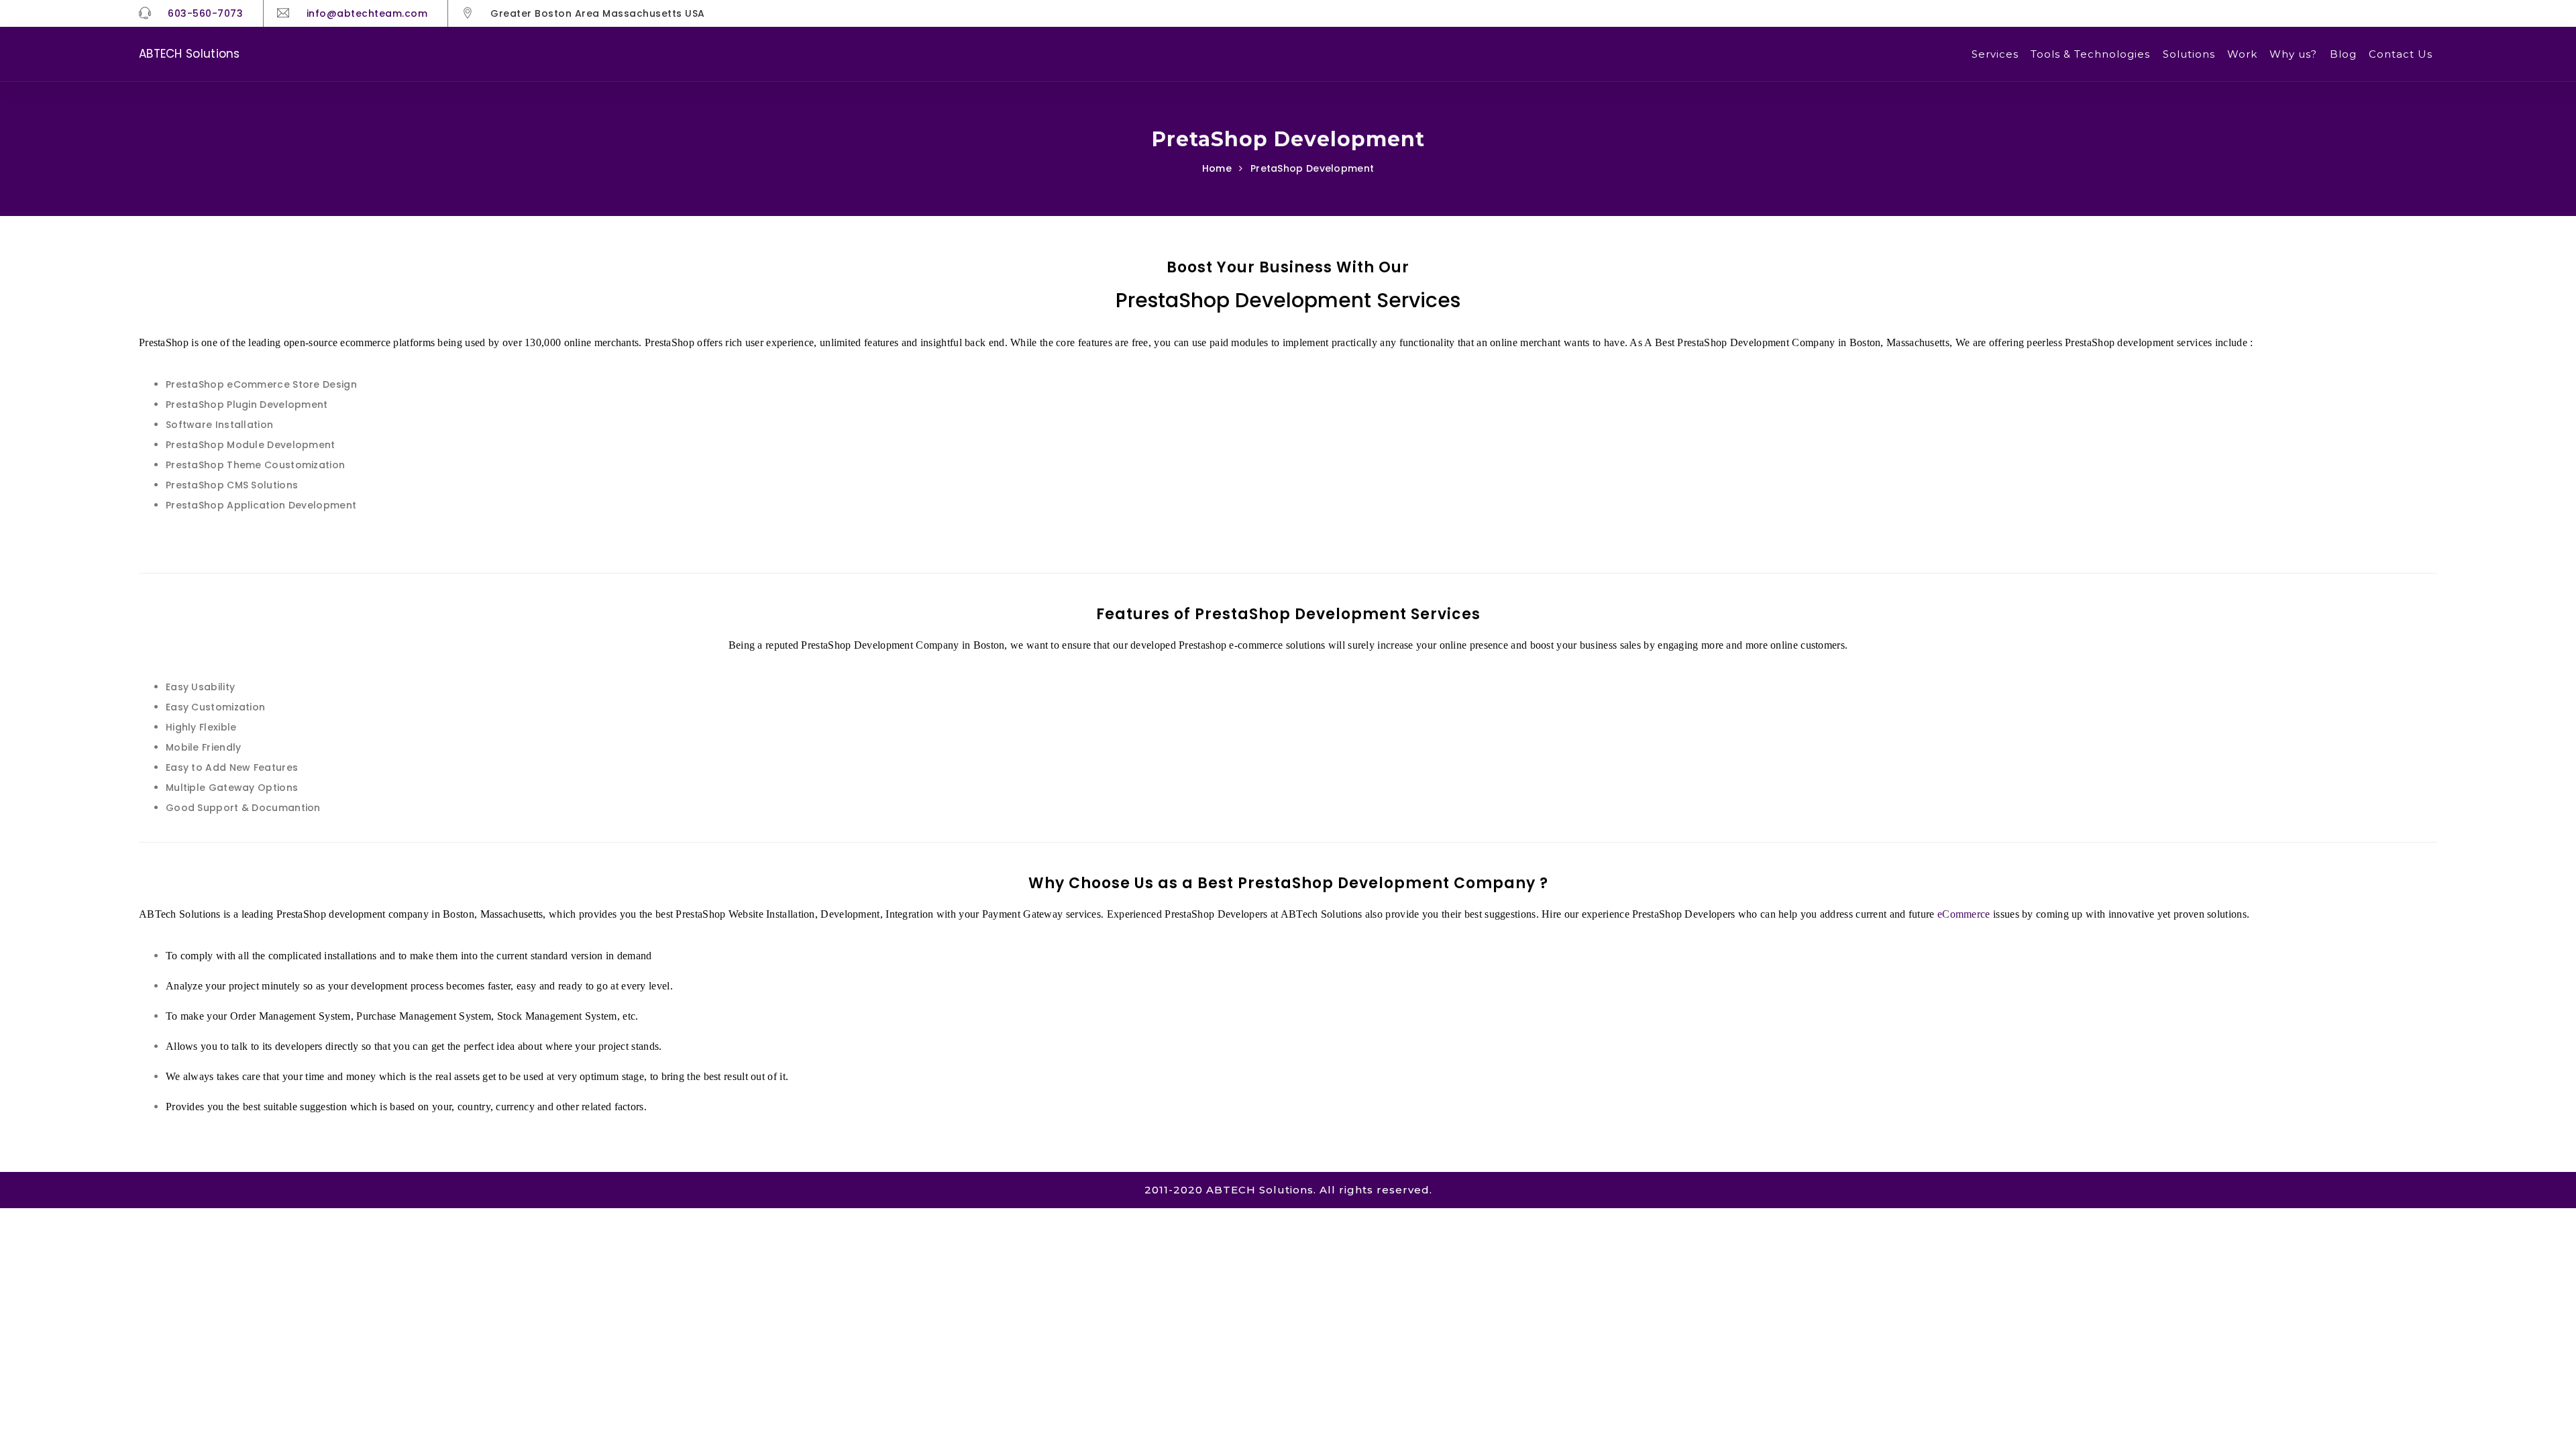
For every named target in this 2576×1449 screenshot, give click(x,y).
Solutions (2189, 54)
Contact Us (2401, 54)
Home (1217, 168)
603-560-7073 (205, 13)
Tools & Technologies (2090, 54)
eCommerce (1964, 914)
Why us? (2293, 54)
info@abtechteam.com (367, 13)
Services (1995, 54)
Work (2242, 54)
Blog (2343, 54)
